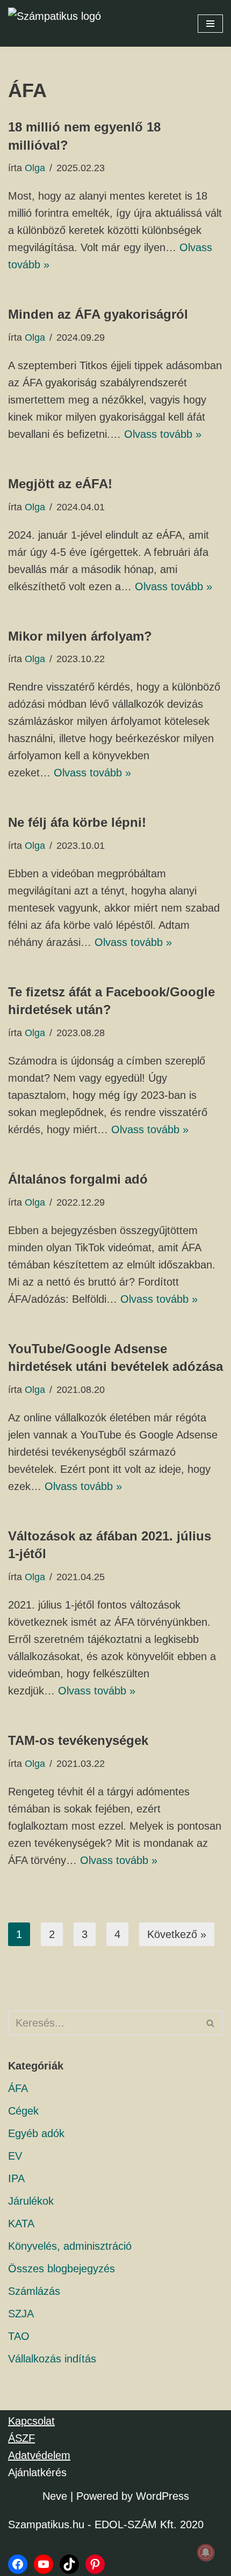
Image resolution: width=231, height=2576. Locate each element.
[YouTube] (44, 2564)
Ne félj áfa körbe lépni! (77, 822)
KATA (21, 2223)
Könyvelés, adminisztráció (70, 2246)
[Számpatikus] (62, 23)
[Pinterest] (95, 2564)
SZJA (21, 2314)
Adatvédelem (39, 2455)
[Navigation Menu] (210, 24)
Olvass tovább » (163, 434)
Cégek (23, 2111)
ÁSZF (21, 2438)
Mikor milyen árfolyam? (80, 636)
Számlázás (34, 2291)
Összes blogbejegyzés (62, 2269)
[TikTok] (69, 2564)
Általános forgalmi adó (78, 1179)
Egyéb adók (36, 2133)
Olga (35, 168)
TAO (19, 2336)
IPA (16, 2178)
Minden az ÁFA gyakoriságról (98, 314)
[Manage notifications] (206, 2552)
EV (15, 2156)
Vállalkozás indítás (52, 2359)
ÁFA (18, 2088)
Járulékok (31, 2201)
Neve (55, 2496)
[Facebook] (18, 2564)
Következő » (177, 1934)
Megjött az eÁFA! (60, 484)
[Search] (211, 2023)
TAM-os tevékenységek (78, 1740)
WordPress (163, 2496)
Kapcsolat (31, 2421)
